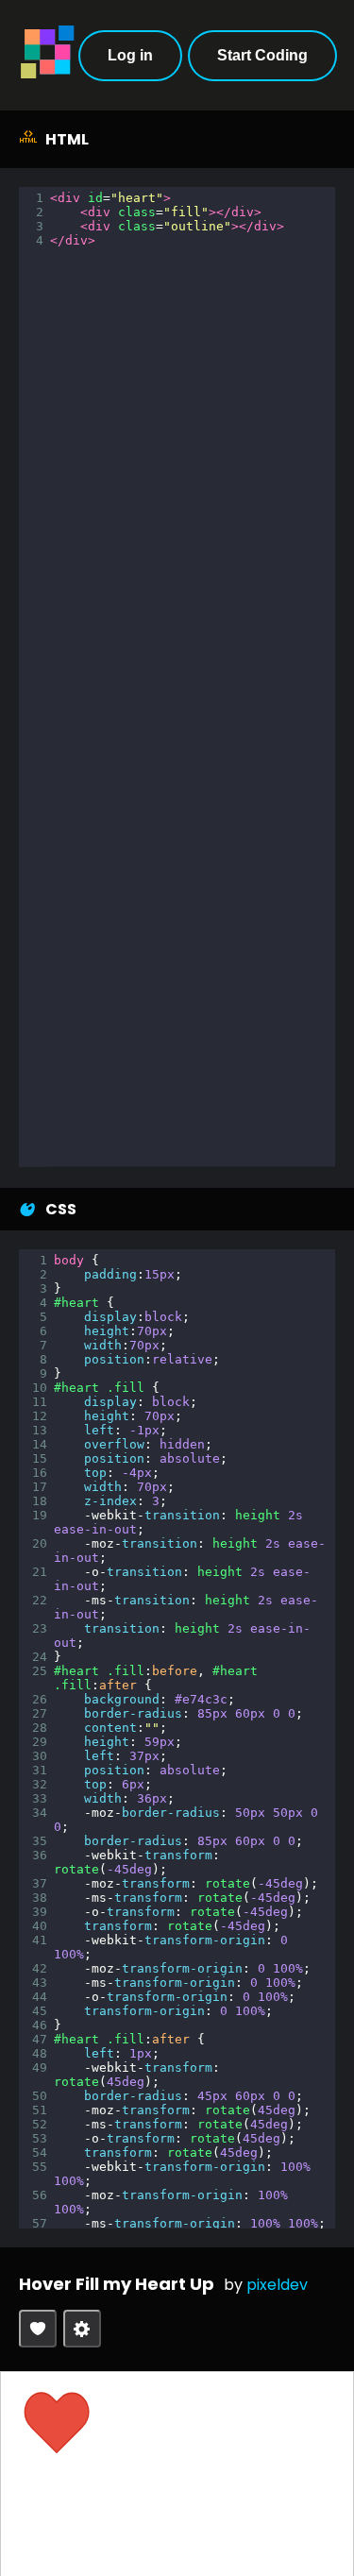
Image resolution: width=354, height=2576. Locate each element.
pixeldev (277, 2285)
